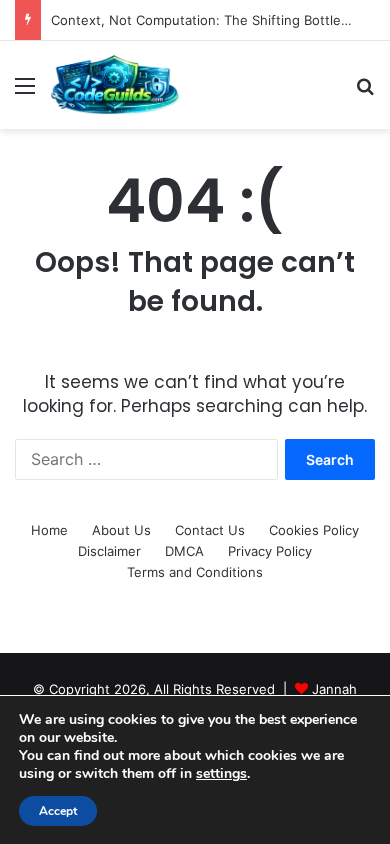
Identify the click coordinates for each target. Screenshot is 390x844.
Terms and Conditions (195, 572)
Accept (58, 811)
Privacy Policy (270, 551)
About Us (121, 530)
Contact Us (210, 530)
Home (49, 530)
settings (221, 774)
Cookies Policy (314, 530)
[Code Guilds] (114, 85)
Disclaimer (109, 551)
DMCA (184, 551)
